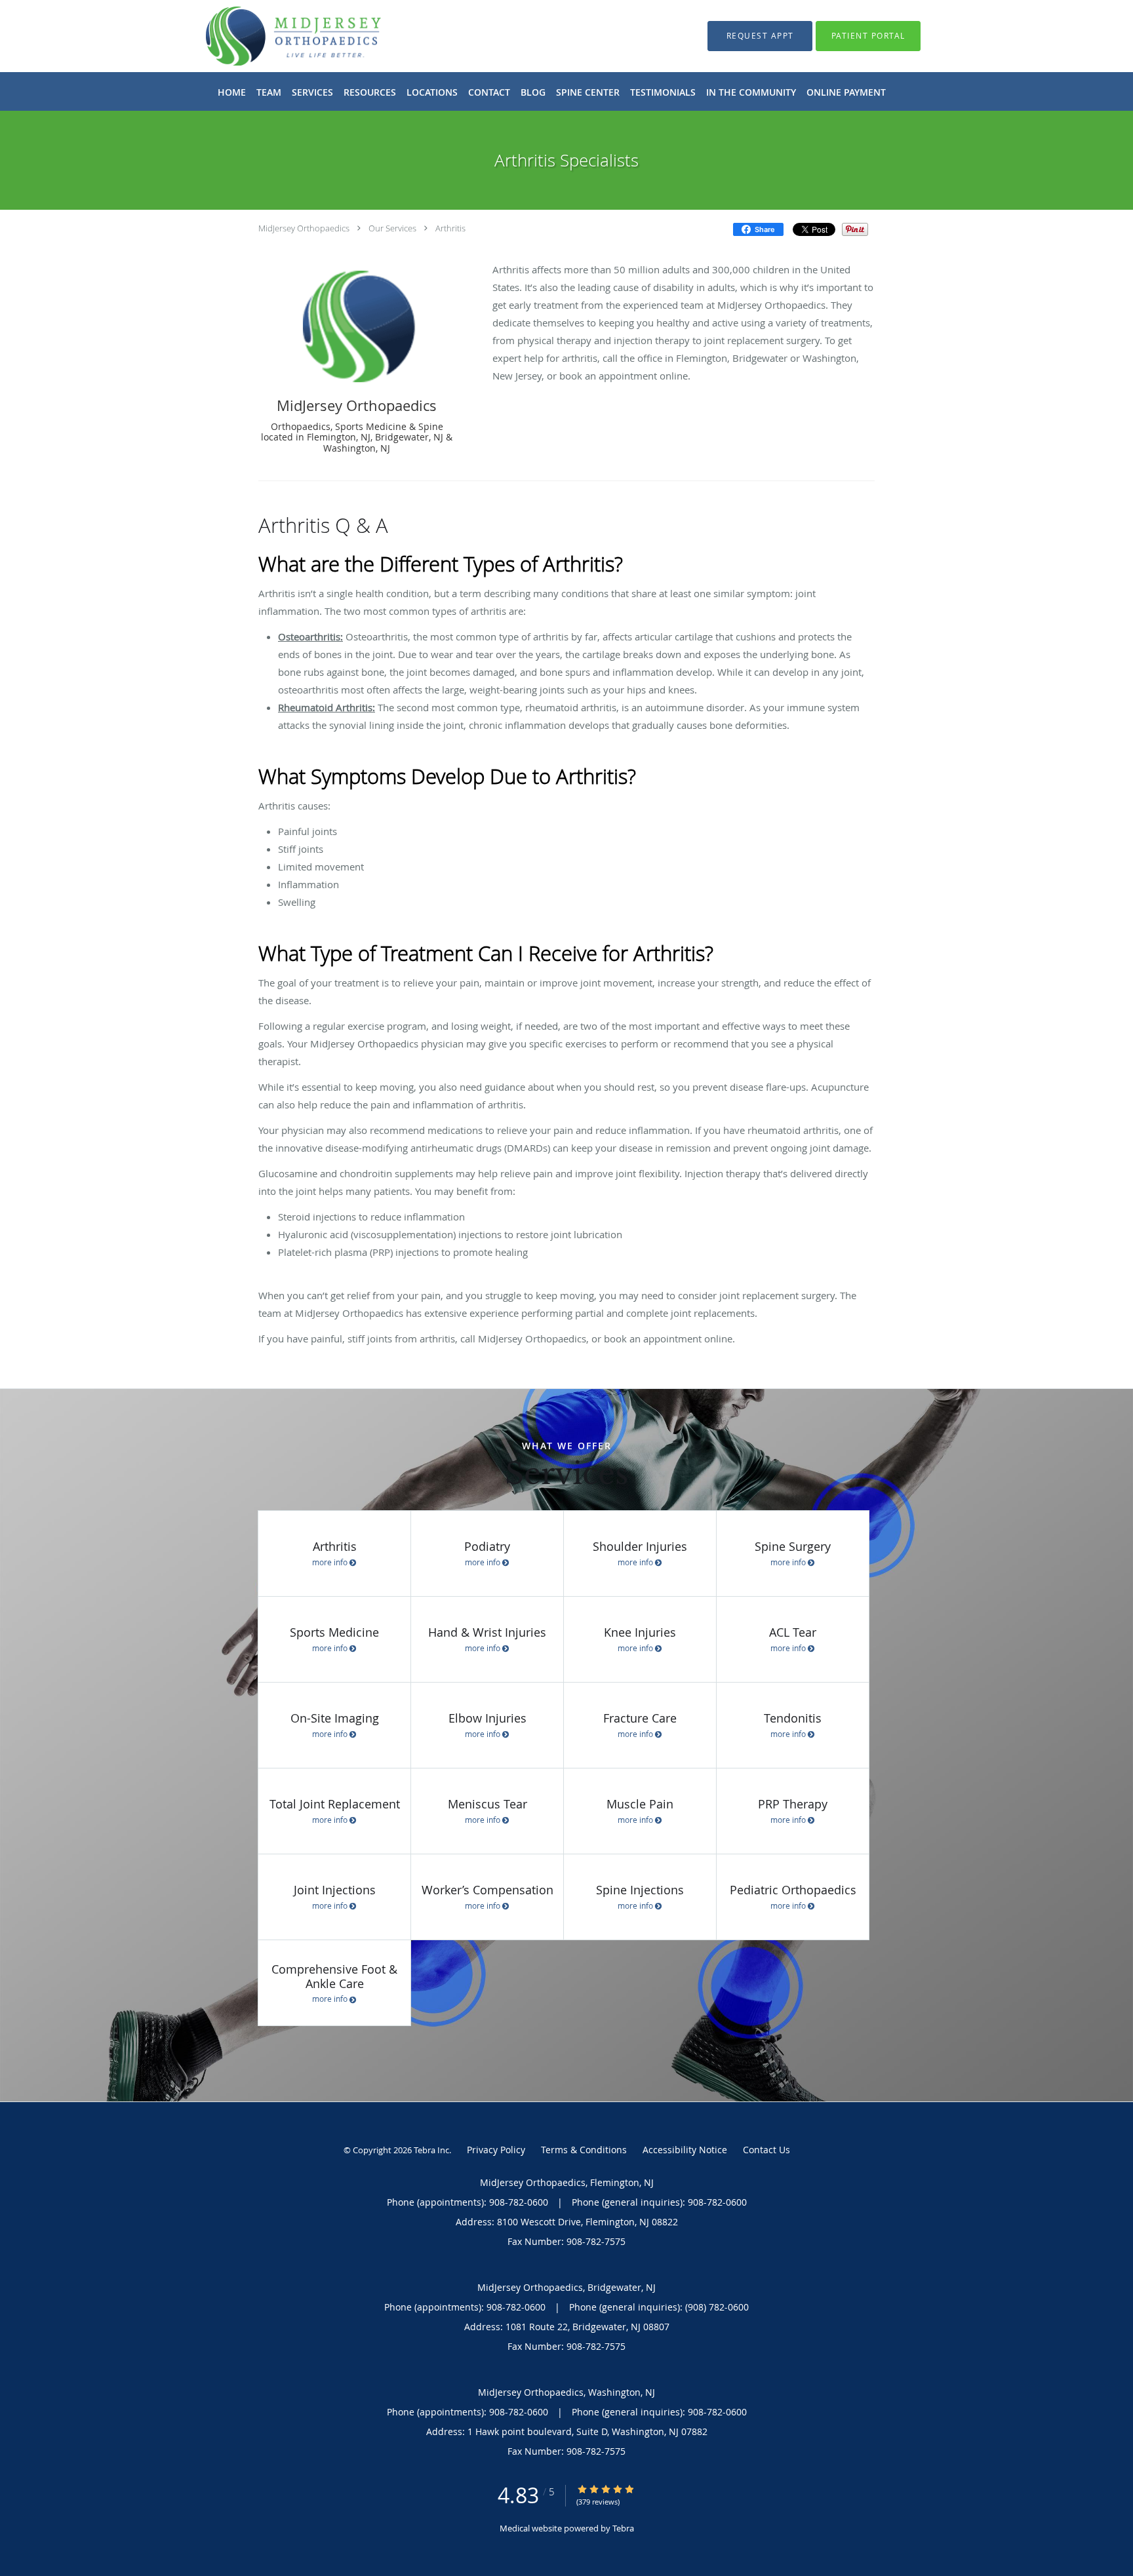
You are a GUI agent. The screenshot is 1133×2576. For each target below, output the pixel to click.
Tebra (623, 2528)
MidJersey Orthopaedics (304, 228)
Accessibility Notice (685, 2150)
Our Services (392, 228)
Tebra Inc (431, 2150)
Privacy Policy (496, 2150)
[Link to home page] (274, 36)
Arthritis (450, 228)
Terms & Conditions (584, 2150)
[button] (760, 36)
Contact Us (766, 2150)
